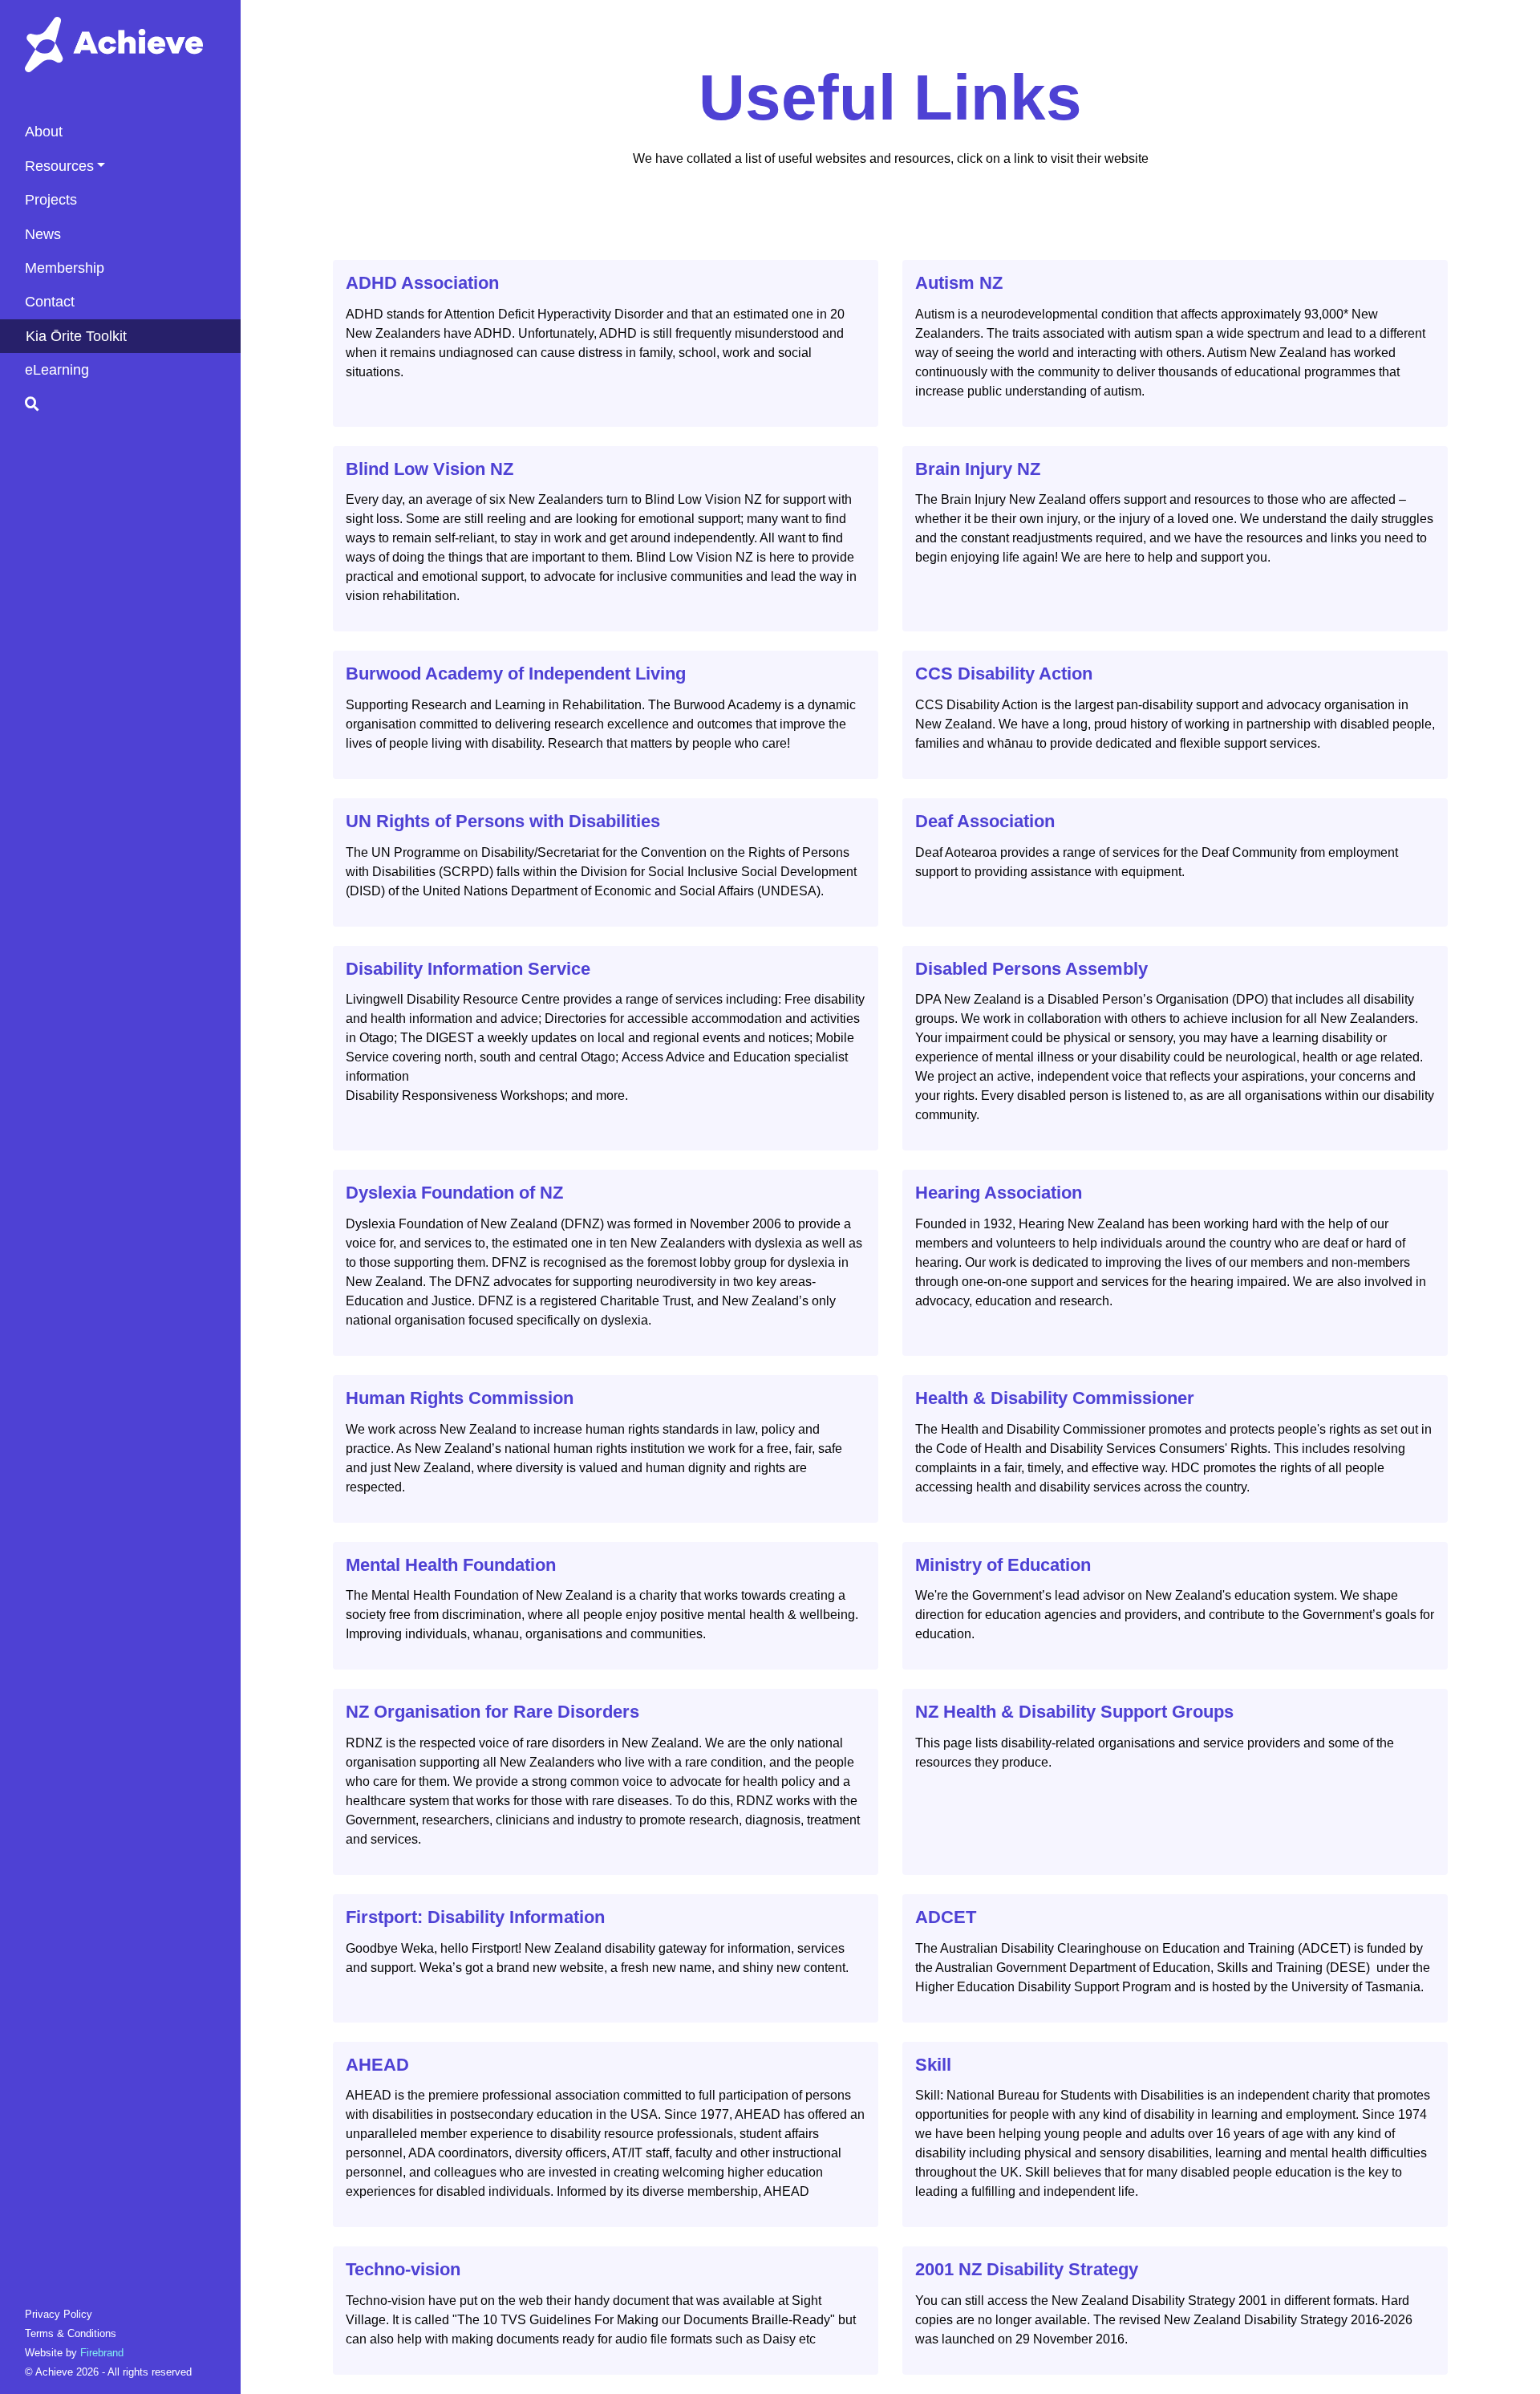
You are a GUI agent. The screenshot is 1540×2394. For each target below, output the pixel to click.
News (43, 234)
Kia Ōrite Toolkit (76, 336)
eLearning (57, 370)
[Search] (133, 404)
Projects (51, 200)
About (44, 132)
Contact (50, 302)
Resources (59, 166)
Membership (65, 268)
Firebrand (102, 2353)
